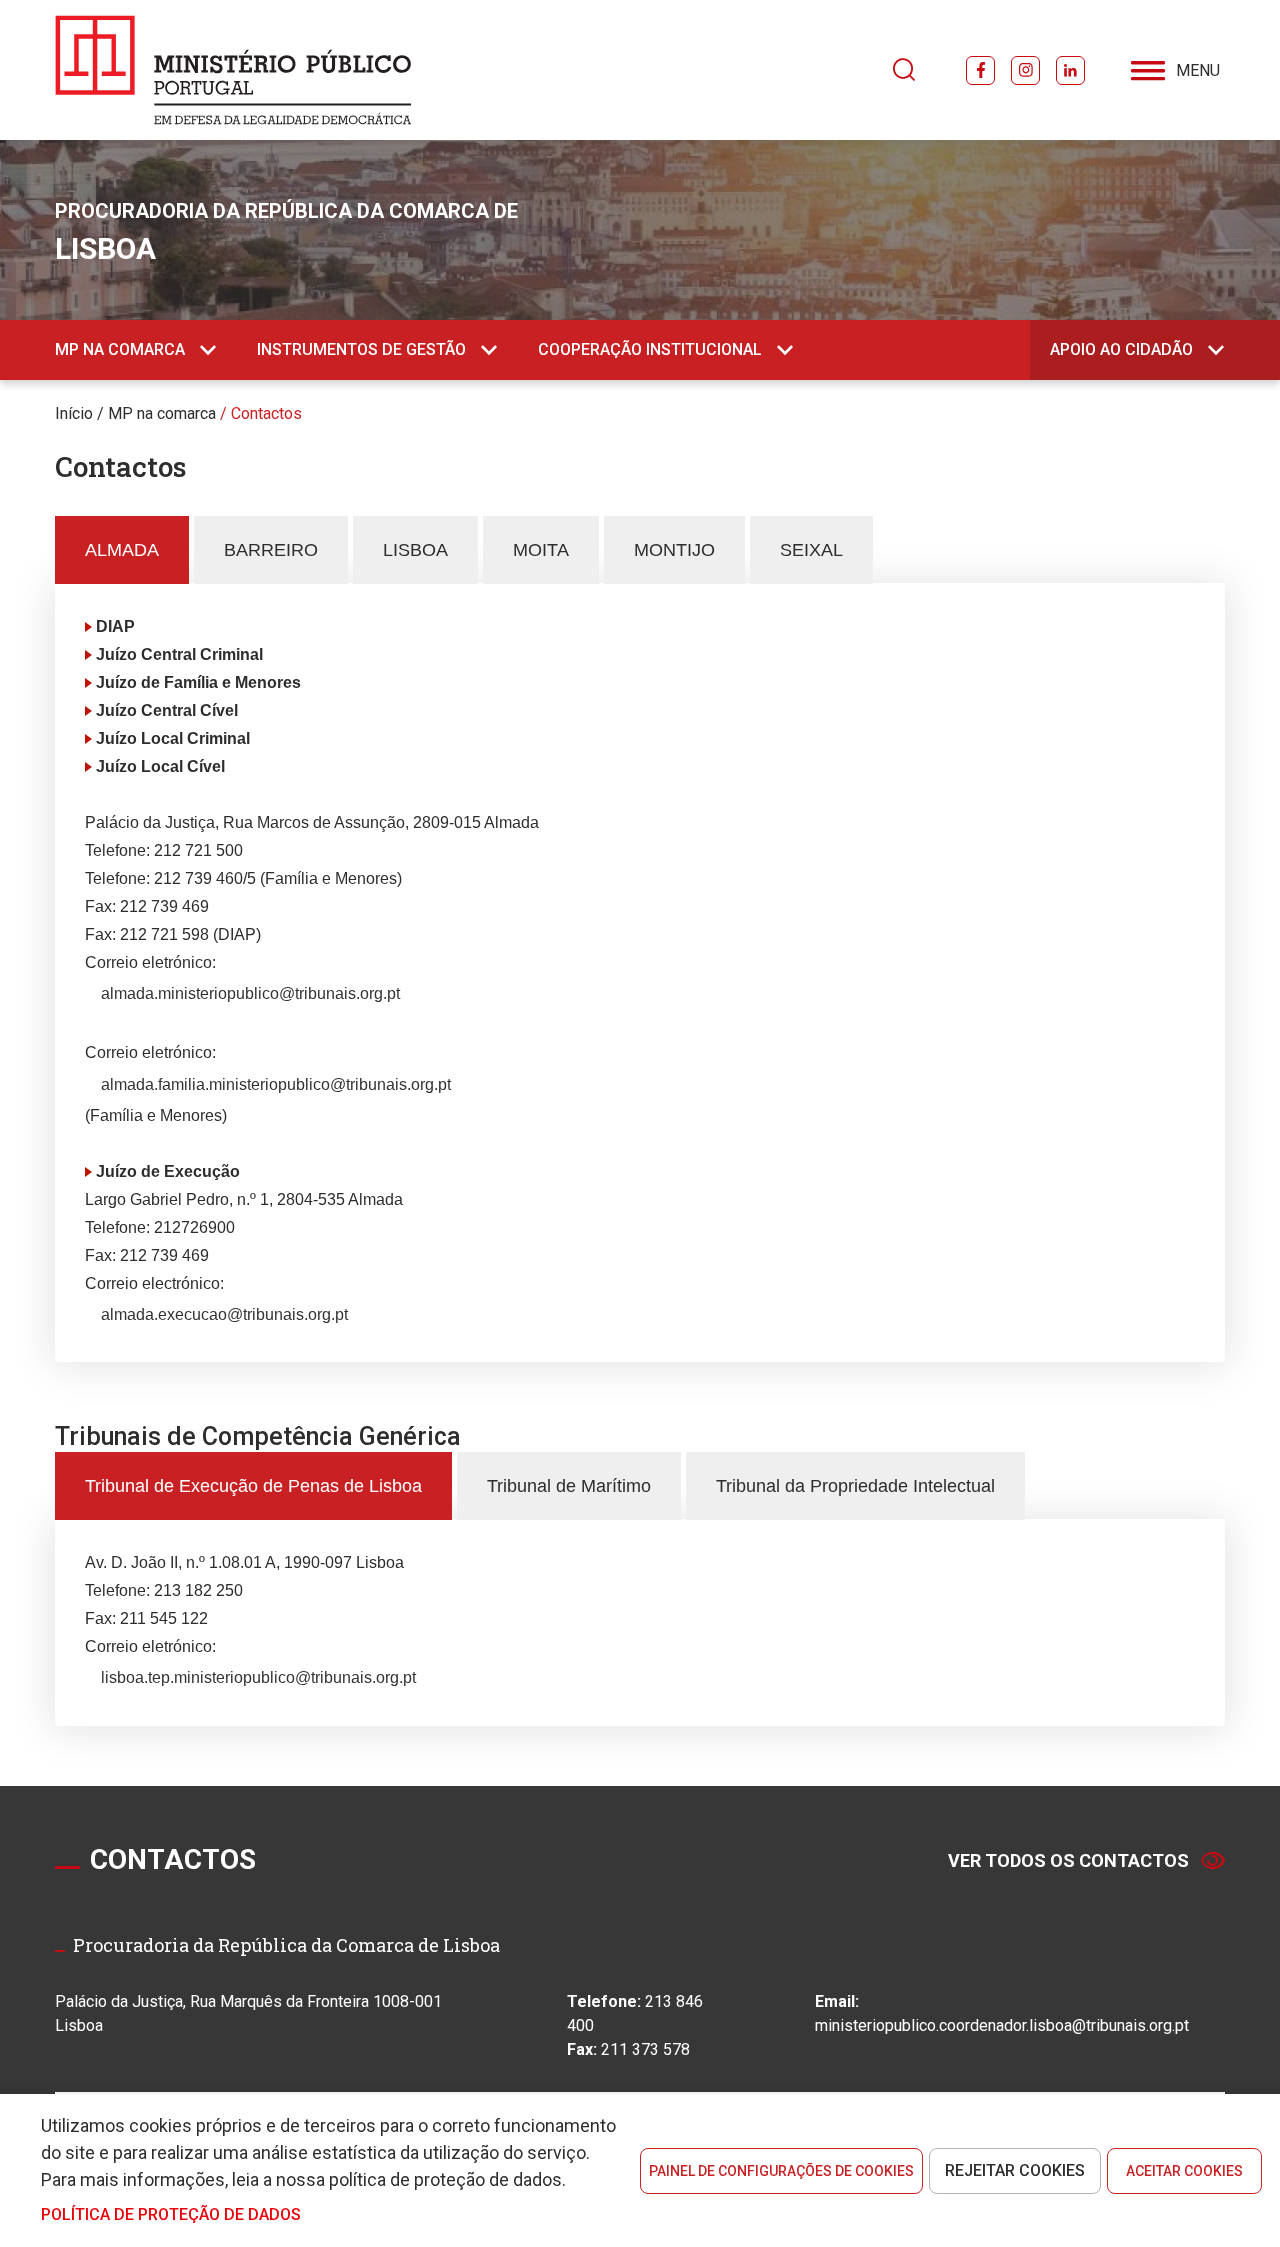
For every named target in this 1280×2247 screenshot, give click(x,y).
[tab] (122, 550)
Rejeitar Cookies (1015, 2170)
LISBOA (415, 550)
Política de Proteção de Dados (171, 2214)
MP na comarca (120, 349)
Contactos (266, 413)
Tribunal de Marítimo (569, 1486)
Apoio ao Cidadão (1121, 349)
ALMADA (122, 550)
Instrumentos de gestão (361, 349)
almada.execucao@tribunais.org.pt (224, 1314)
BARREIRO (271, 550)
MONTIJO (674, 550)
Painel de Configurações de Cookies (781, 2171)
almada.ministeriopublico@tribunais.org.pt (250, 993)
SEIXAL (811, 550)
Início (74, 413)
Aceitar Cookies (1184, 2171)
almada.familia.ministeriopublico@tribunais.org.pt (276, 1084)
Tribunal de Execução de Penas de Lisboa (253, 1486)
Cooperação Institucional (650, 349)
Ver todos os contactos (1068, 1860)
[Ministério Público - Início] (233, 70)
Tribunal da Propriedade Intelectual (855, 1486)
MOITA (541, 550)
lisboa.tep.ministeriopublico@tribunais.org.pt (258, 1677)
